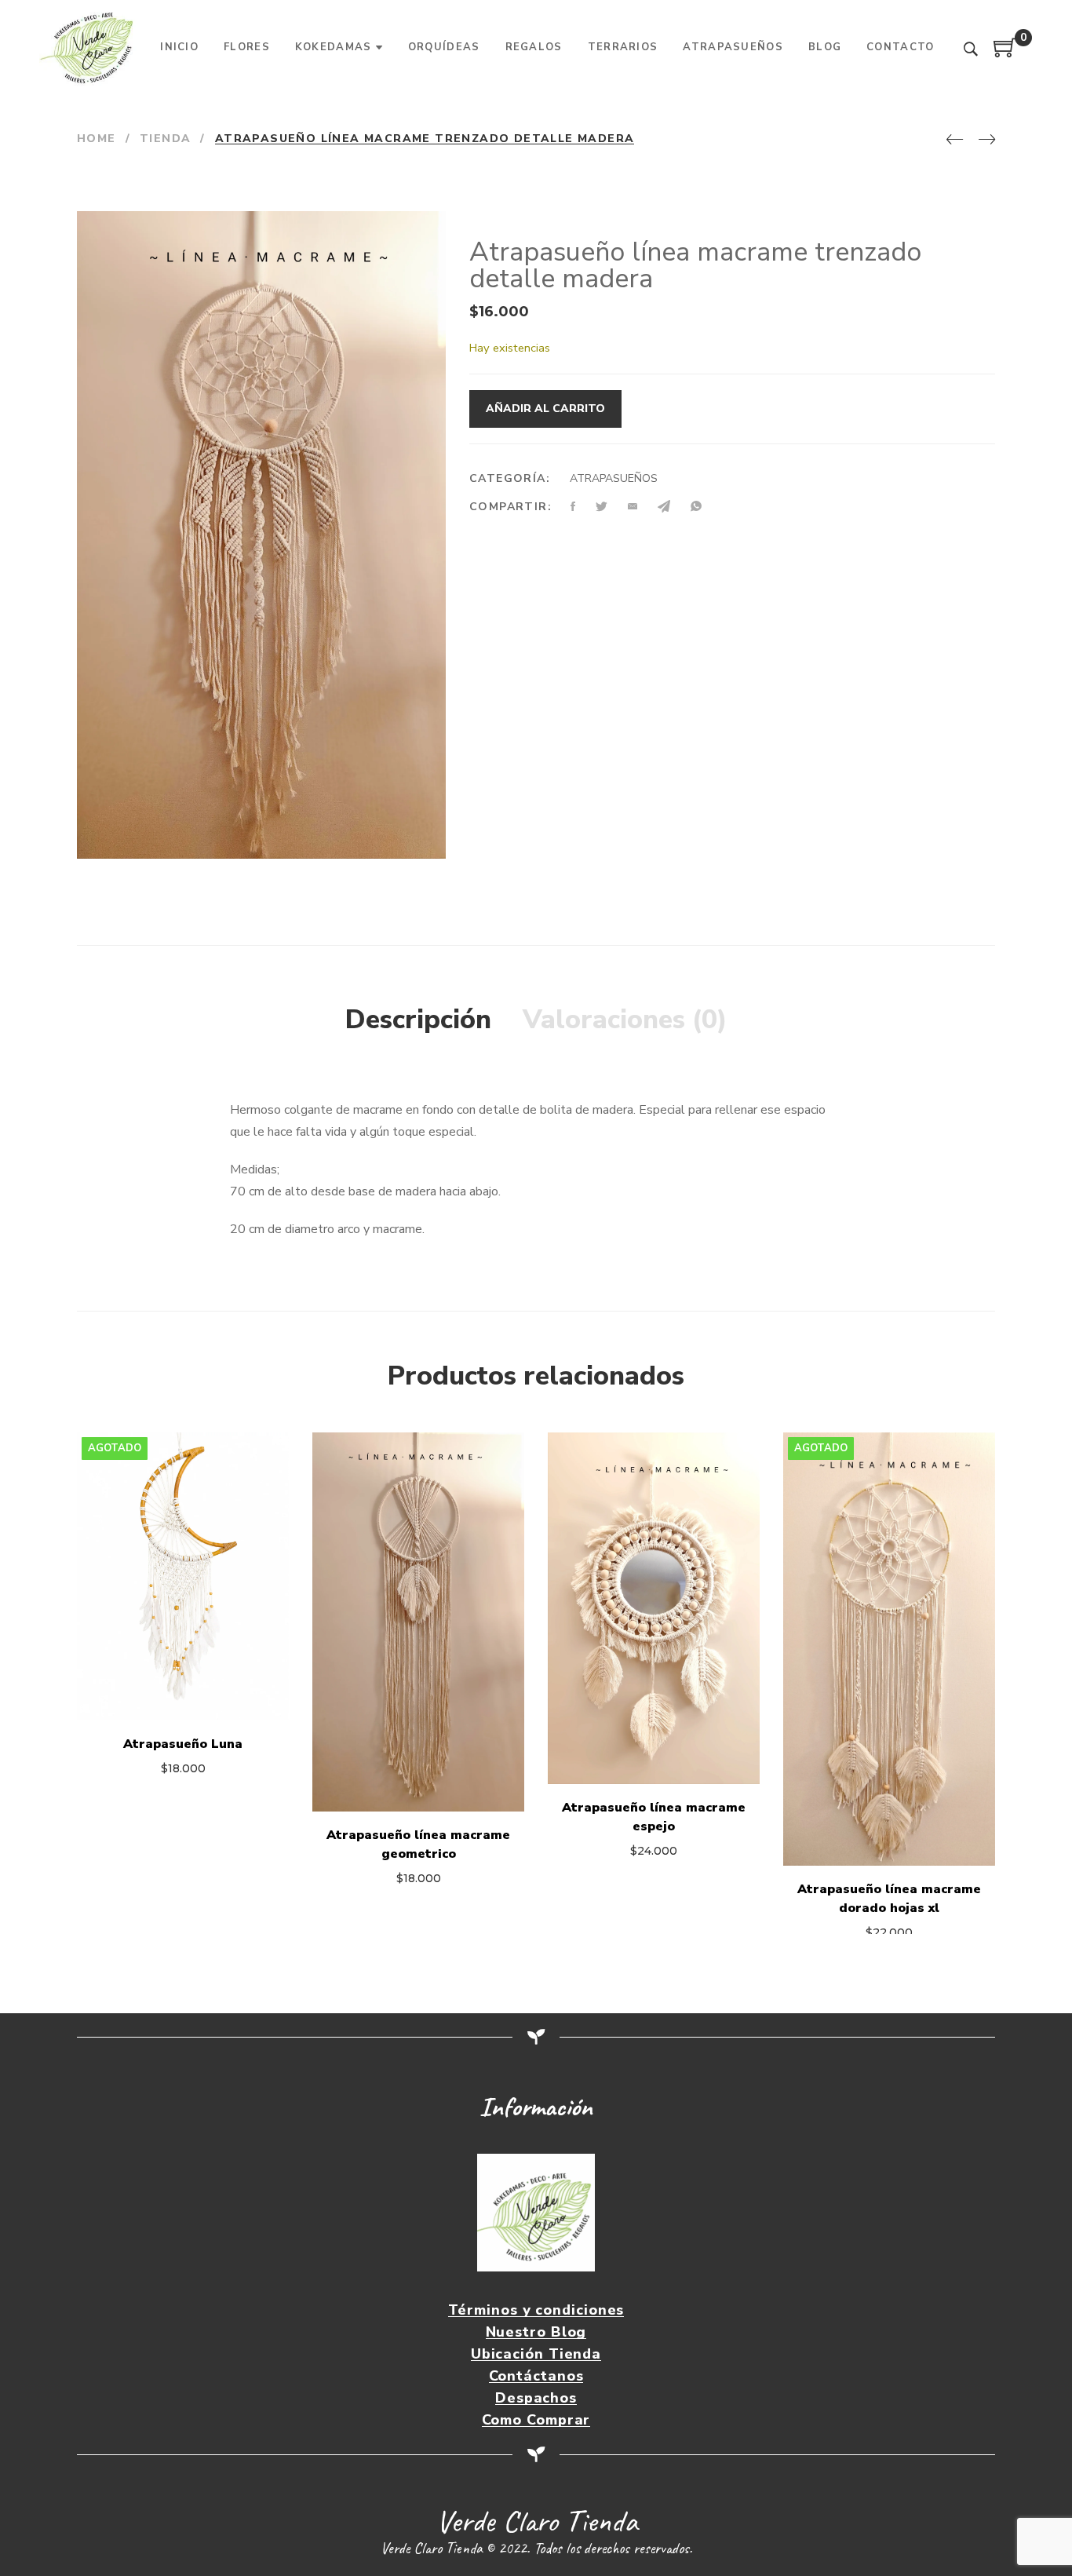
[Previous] (955, 140)
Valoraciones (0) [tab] (625, 1020)
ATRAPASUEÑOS (614, 478)
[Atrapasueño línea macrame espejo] (654, 1608)
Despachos (536, 2398)
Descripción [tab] (418, 1020)
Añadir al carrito (545, 409)
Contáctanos (536, 2376)
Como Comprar (536, 2420)
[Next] (987, 140)
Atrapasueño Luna (183, 1744)
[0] (1005, 53)
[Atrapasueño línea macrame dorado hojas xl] (889, 1649)
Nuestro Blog (536, 2332)
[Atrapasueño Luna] (183, 1576)
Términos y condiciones (536, 2310)
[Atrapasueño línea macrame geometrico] (418, 1622)
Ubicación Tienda (536, 2354)
